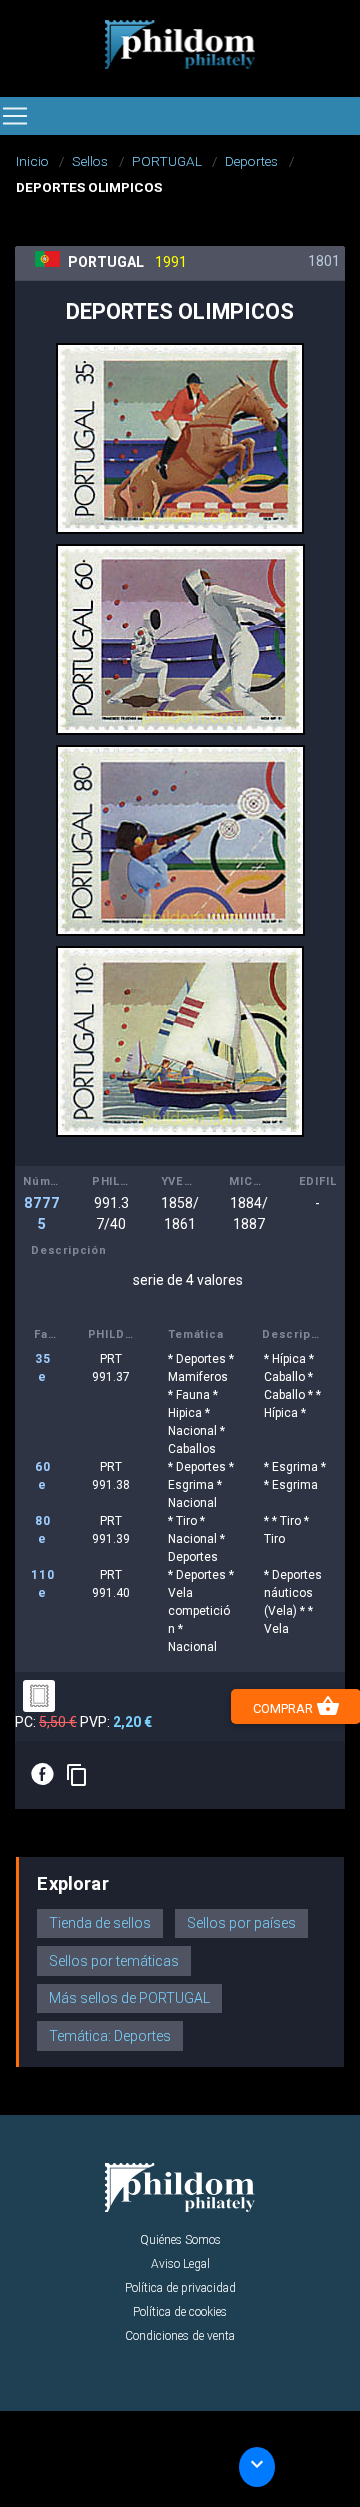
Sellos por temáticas (114, 1961)
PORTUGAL (167, 161)
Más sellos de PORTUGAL (129, 1998)
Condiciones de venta (180, 2336)
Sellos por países (241, 1923)
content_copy (77, 1775)
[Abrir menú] (15, 116)
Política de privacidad (180, 2288)
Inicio (32, 161)
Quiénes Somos (180, 2240)
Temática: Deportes (110, 2036)
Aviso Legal (180, 2264)
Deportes (251, 161)
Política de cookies (180, 2312)
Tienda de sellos (100, 1923)
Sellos (90, 161)
